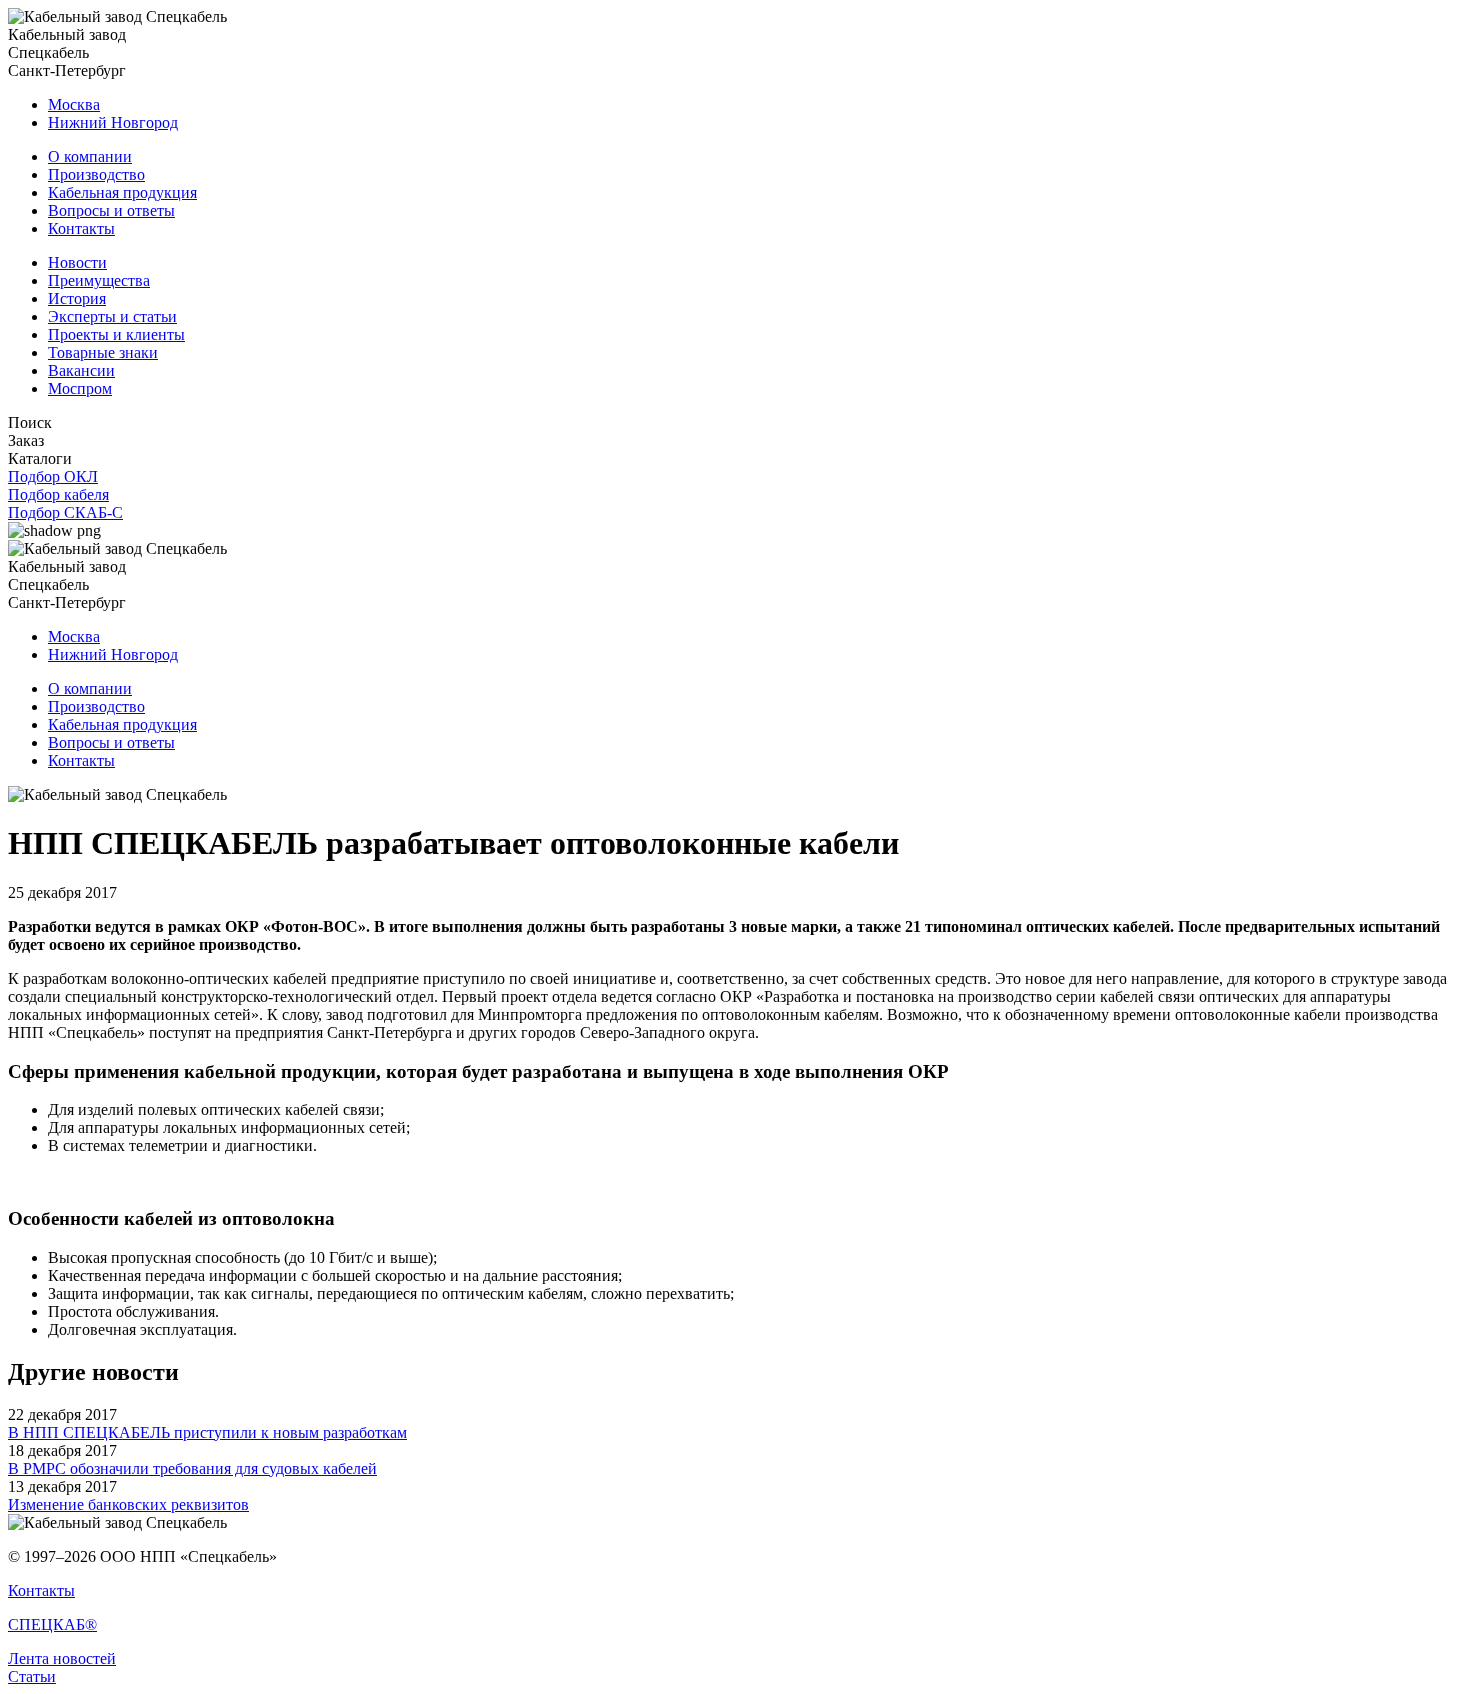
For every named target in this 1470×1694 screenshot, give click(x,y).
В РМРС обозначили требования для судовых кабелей (192, 1468)
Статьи (32, 1676)
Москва (74, 104)
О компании (90, 156)
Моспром (80, 388)
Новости (77, 262)
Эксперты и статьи (112, 316)
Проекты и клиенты (116, 334)
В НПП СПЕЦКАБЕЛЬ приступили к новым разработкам (207, 1432)
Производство (96, 174)
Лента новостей (62, 1658)
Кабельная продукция (122, 192)
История (77, 298)
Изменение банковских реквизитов (128, 1504)
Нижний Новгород (113, 122)
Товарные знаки (103, 352)
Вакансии (81, 370)
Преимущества (99, 280)
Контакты (81, 228)
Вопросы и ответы (111, 210)
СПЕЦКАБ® (52, 1624)
